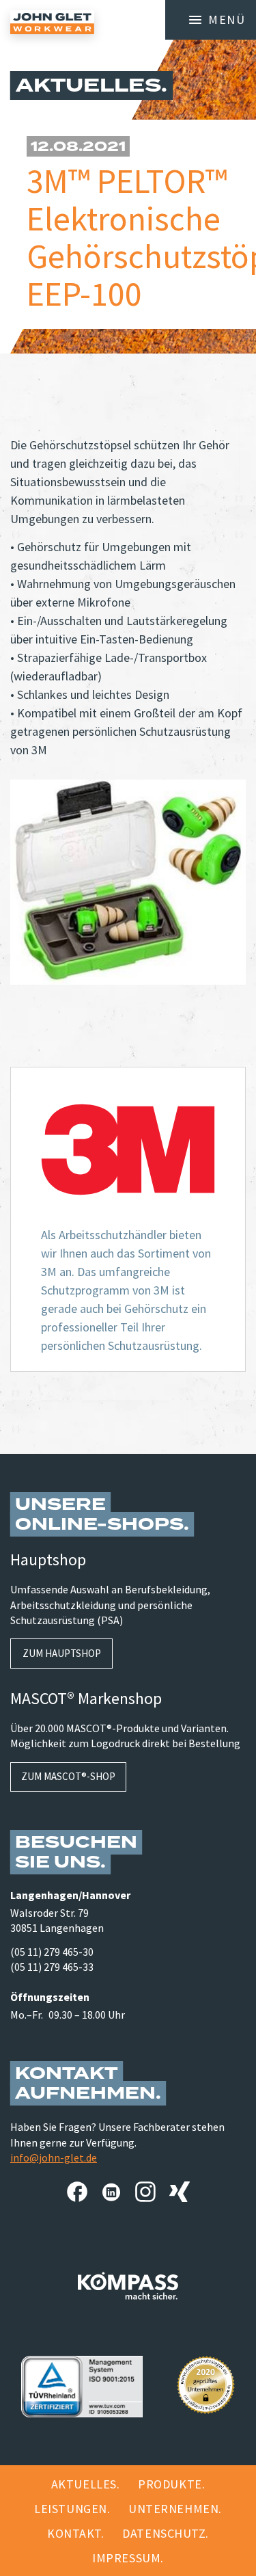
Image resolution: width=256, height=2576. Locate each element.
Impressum (126, 2558)
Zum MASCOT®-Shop (68, 1776)
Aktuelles (84, 2484)
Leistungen (70, 2509)
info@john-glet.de (54, 2157)
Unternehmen (173, 2509)
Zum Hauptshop (62, 1653)
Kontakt (74, 2533)
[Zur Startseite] (52, 22)
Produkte (170, 2484)
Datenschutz (164, 2533)
